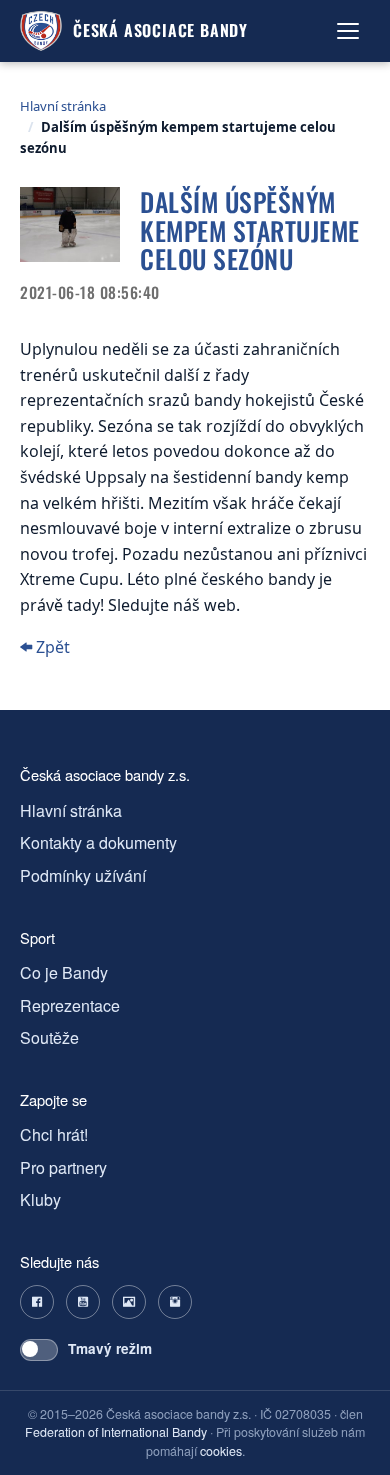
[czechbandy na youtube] (83, 1302)
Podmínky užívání (83, 875)
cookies (221, 1451)
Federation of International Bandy (116, 1432)
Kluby (40, 1199)
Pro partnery (63, 1167)
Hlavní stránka (63, 106)
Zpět (51, 647)
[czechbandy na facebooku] (37, 1302)
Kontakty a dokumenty (98, 842)
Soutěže (49, 1037)
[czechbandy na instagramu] (175, 1302)
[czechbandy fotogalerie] (129, 1302)
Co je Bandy (64, 972)
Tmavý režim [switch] (110, 1348)
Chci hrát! (54, 1134)
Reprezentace (70, 1005)
